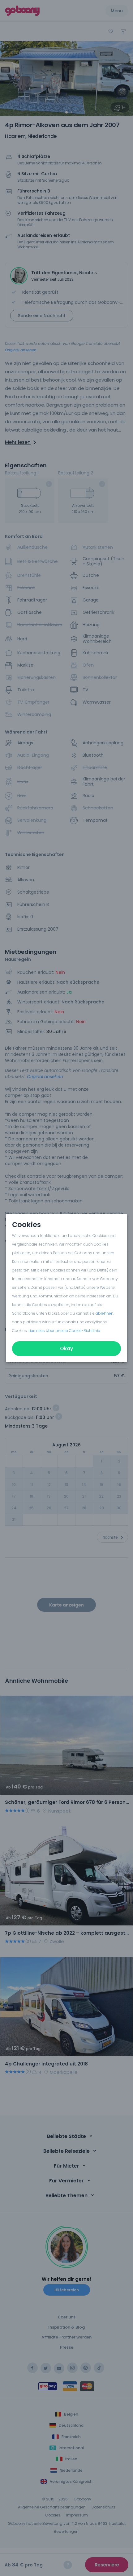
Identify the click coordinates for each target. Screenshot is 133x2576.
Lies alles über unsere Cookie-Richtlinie (64, 1331)
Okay (66, 1348)
